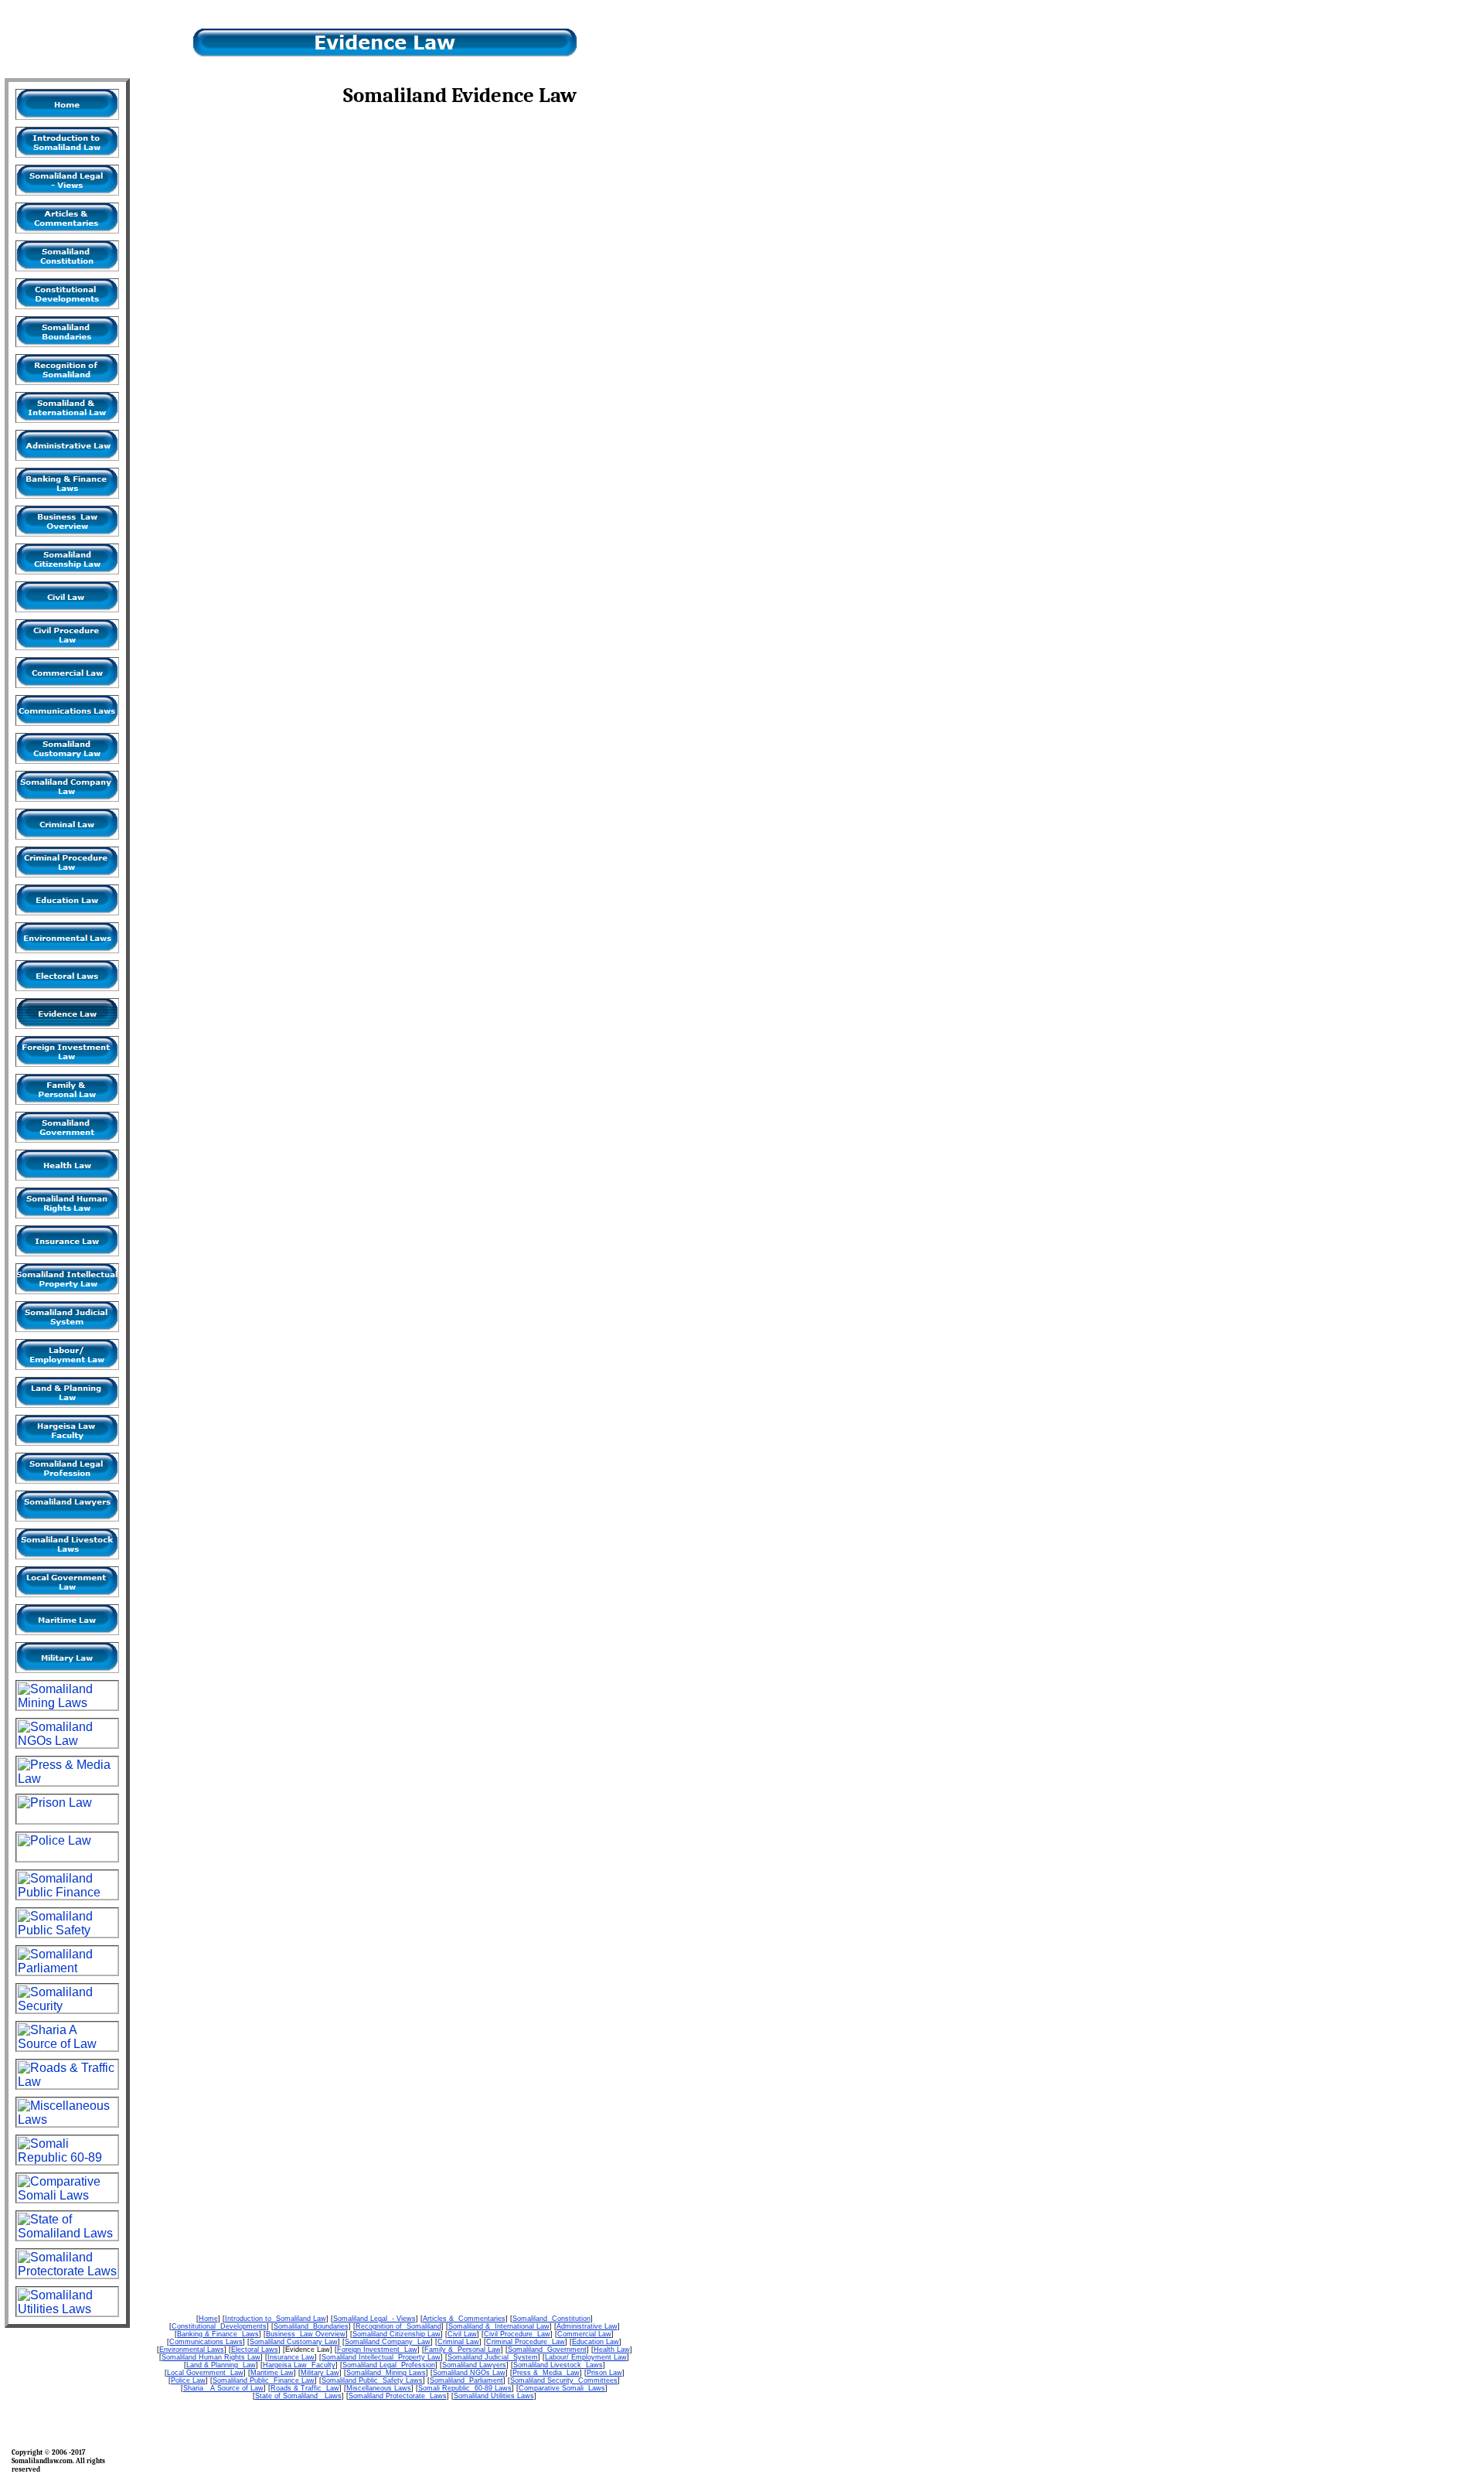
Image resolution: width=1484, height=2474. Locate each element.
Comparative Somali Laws (562, 2388)
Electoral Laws (255, 2350)
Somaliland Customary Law (294, 2342)
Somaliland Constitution (551, 2319)
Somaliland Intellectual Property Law (381, 2357)
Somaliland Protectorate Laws (398, 2396)
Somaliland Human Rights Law (211, 2357)
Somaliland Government (547, 2350)
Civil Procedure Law (517, 2334)
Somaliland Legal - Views (374, 2319)
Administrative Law (587, 2326)
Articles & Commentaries (464, 2319)
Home (208, 2319)
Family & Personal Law (463, 2350)
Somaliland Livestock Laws (558, 2365)
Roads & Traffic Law (305, 2388)
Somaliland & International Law (499, 2326)
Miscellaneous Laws (379, 2388)
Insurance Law (291, 2357)
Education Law (596, 2342)
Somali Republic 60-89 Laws (465, 2388)
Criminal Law (458, 2342)
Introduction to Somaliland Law (276, 2319)
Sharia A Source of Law (223, 2388)
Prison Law (604, 2373)
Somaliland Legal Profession (389, 2365)
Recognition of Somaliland (398, 2326)
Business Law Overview (306, 2334)
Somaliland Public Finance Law (264, 2380)
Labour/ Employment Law (586, 2357)
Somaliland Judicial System (493, 2357)
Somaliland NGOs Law (469, 2373)
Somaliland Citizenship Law (397, 2334)
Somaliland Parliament (466, 2380)
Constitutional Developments (219, 2326)
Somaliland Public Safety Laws (372, 2380)
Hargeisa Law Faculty (299, 2365)
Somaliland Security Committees (564, 2380)
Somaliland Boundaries (311, 2326)
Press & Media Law (546, 2373)
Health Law (612, 2350)
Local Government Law (205, 2373)
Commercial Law (584, 2334)
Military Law (320, 2373)
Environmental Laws (192, 2350)
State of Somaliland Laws (298, 2396)
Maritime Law (272, 2373)
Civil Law (462, 2334)
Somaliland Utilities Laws (494, 2396)
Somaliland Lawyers (474, 2365)
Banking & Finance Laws (218, 2334)
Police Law (188, 2380)
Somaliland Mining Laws (386, 2373)
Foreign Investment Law (377, 2350)
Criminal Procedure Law (526, 2342)
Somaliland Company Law (388, 2342)
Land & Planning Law (221, 2365)
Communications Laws (206, 2342)
